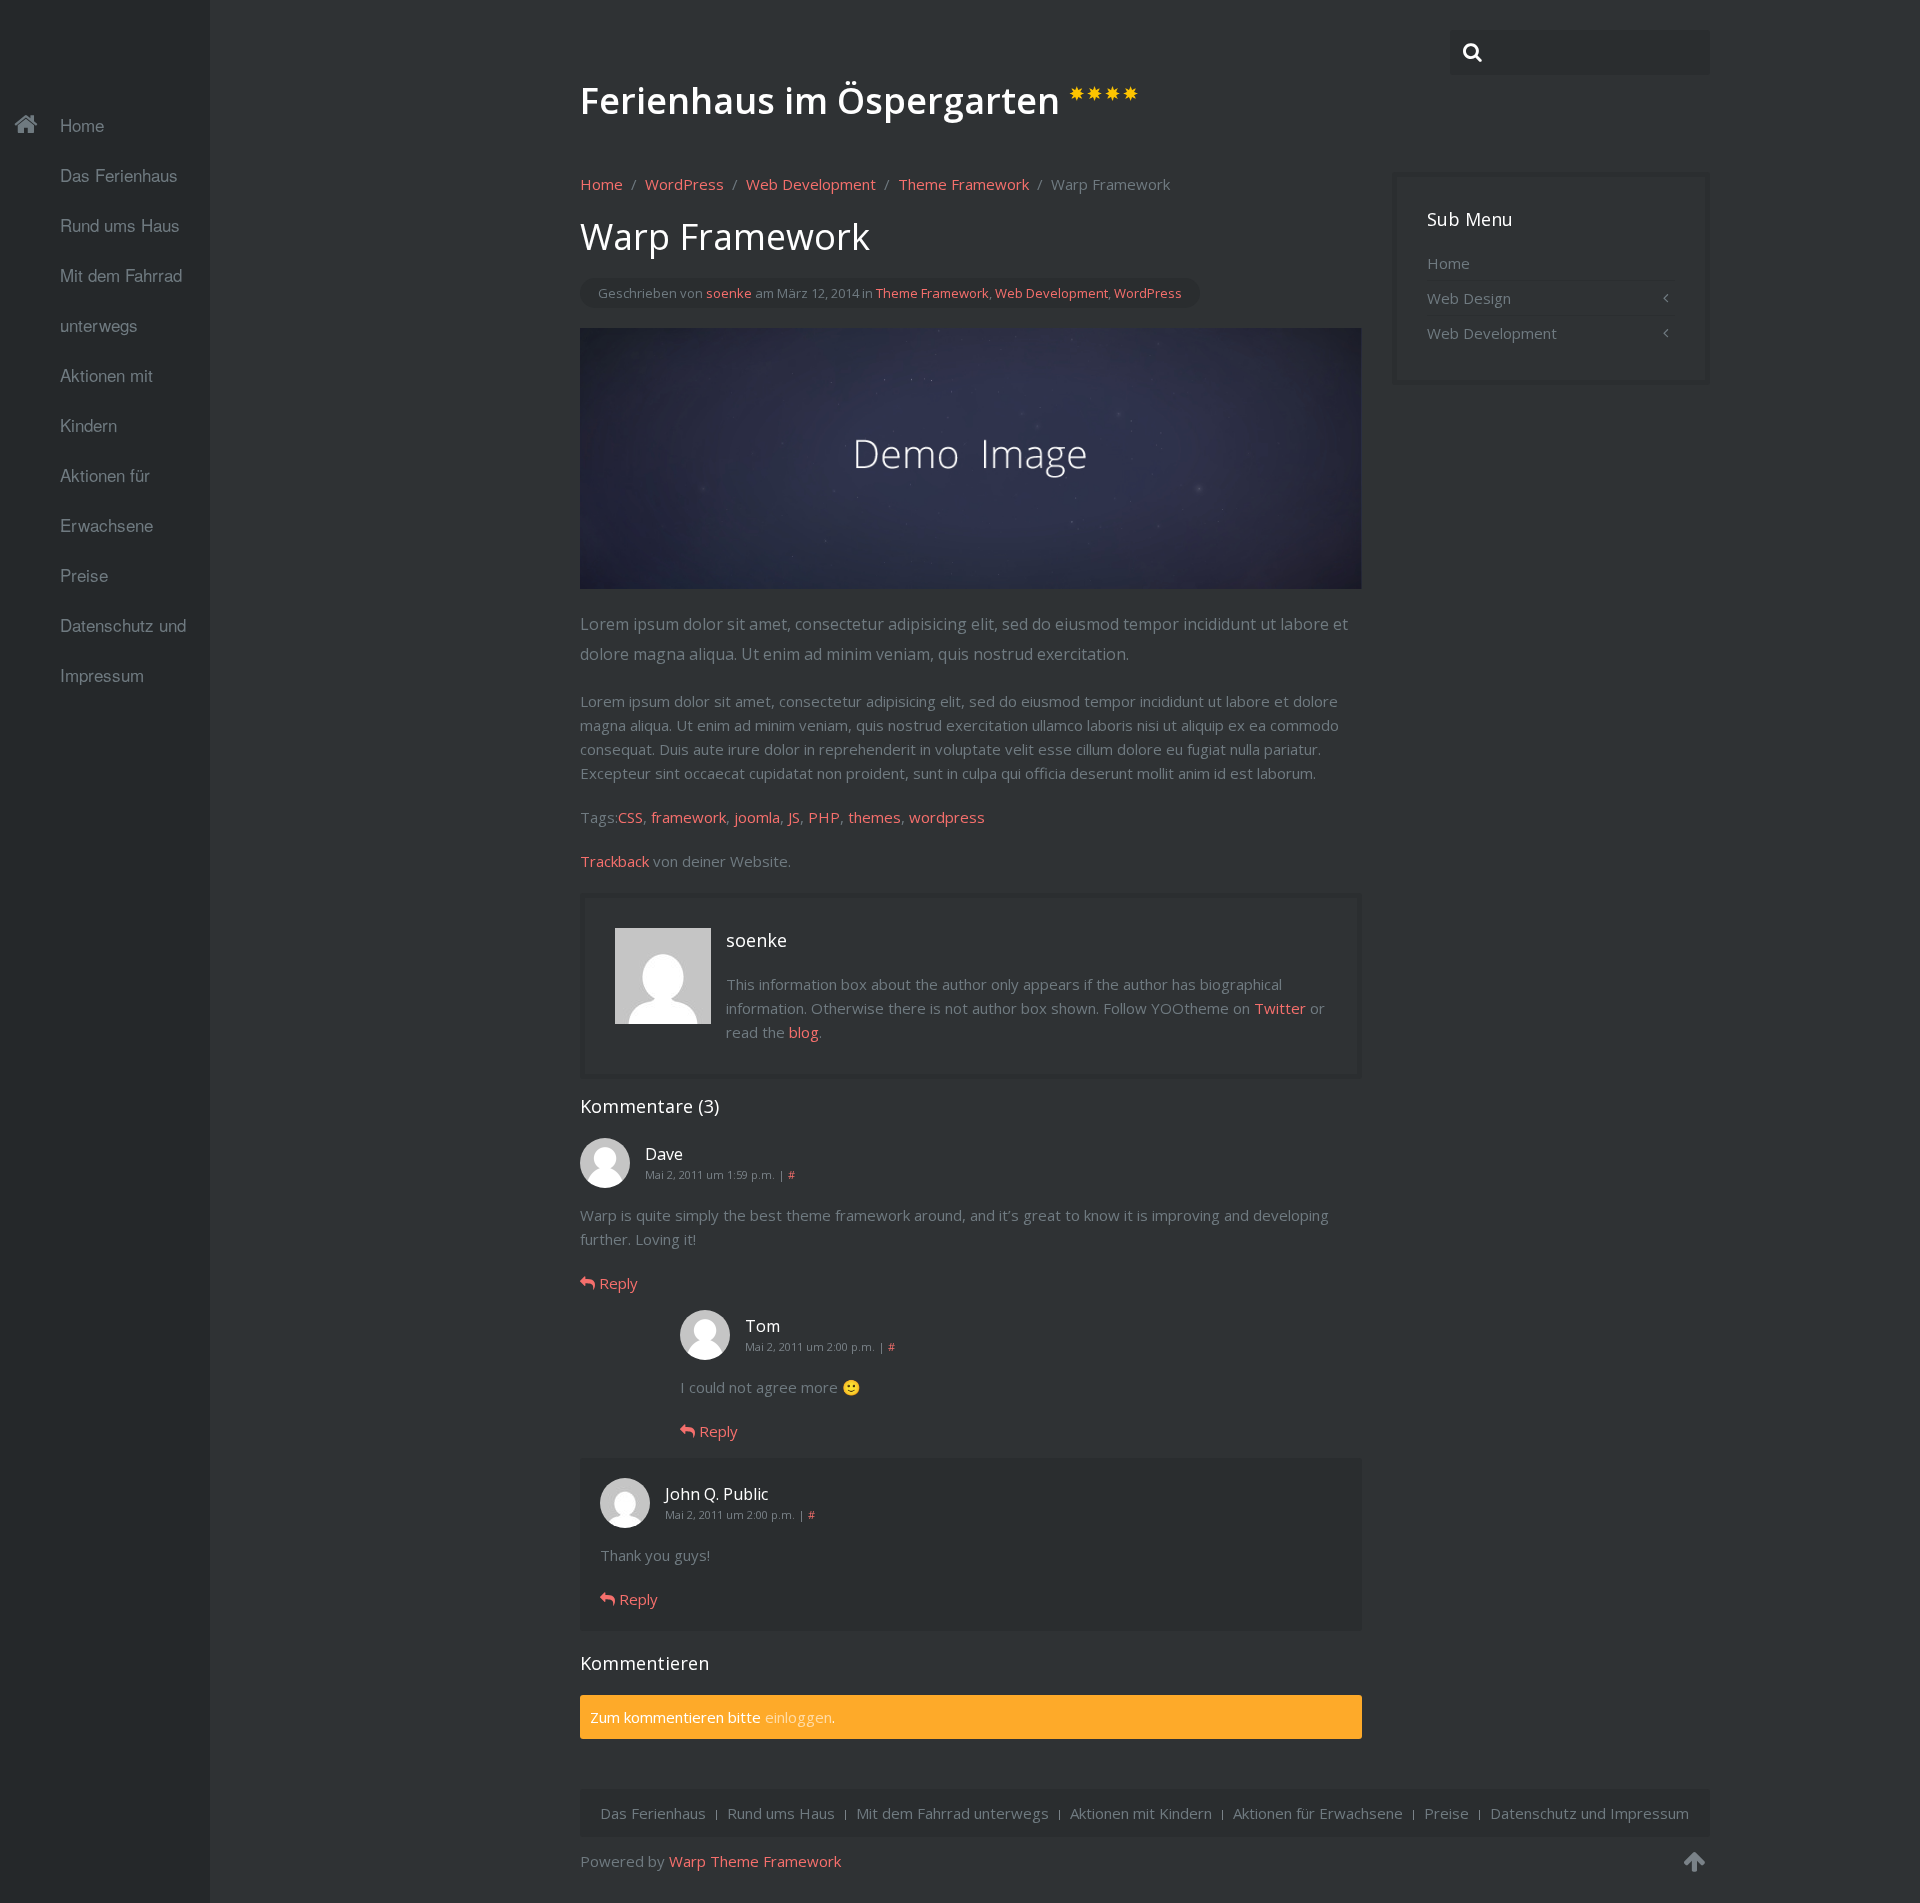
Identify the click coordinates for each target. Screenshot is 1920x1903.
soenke (729, 293)
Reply (616, 1283)
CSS (630, 817)
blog (804, 1032)
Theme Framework (963, 184)
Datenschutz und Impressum (123, 631)
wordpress (947, 817)
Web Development (811, 184)
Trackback (614, 861)
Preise (84, 574)
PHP (824, 817)
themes (874, 817)
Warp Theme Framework (755, 1861)
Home (82, 124)
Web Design (1469, 298)
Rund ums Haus (120, 224)
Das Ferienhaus (119, 174)
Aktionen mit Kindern (106, 381)
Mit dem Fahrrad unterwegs (121, 281)
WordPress (684, 184)
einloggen (798, 1717)
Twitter (1280, 1008)
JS (794, 817)
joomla (757, 817)
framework (688, 817)
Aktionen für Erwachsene (106, 481)
